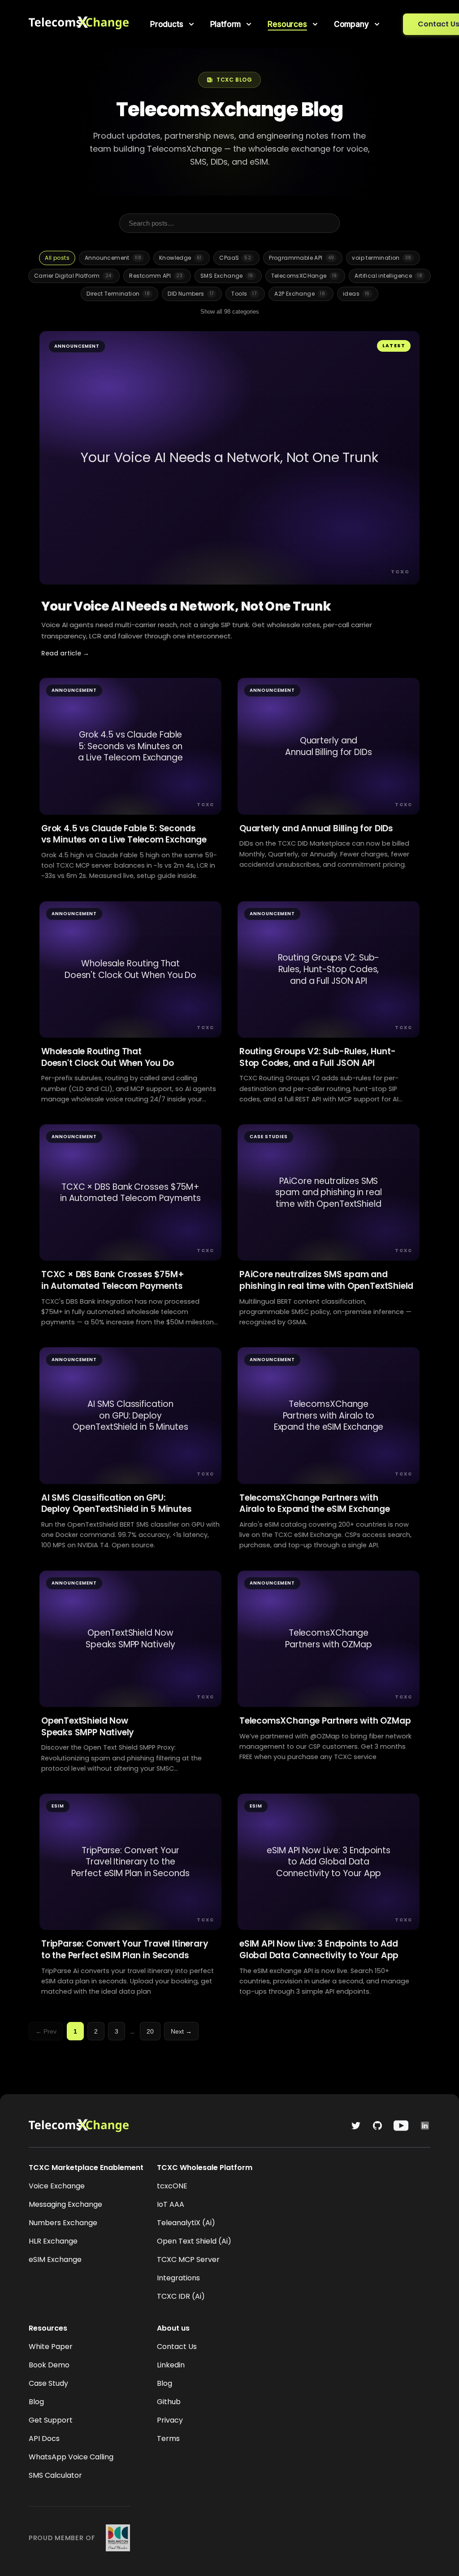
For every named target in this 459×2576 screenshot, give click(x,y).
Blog (36, 2402)
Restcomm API (156, 276)
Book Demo (49, 2365)
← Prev (46, 2031)
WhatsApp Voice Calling (71, 2457)
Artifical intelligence (388, 276)
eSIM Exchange (55, 2259)
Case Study (48, 2383)
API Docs (44, 2438)
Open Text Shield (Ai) (194, 2241)
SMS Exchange (227, 276)
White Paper (51, 2347)
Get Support (51, 2420)
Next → (181, 2031)
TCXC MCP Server (188, 2259)
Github (169, 2402)
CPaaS (235, 258)
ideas (356, 294)
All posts (57, 258)
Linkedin (171, 2365)
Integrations (178, 2278)
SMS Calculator (55, 2475)
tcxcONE (172, 2186)
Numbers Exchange (63, 2223)
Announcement (113, 258)
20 (150, 2031)
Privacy (170, 2420)
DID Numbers (191, 294)
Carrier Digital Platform (73, 276)
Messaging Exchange (65, 2204)
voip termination (381, 258)
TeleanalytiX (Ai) (186, 2223)
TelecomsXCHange (304, 276)
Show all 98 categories (230, 312)
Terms (168, 2438)
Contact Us (177, 2347)
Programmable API (301, 258)
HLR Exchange (53, 2241)
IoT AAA (171, 2204)
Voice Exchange (57, 2186)
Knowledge (180, 258)
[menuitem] (173, 24)
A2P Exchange (300, 294)
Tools (244, 294)
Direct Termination (118, 294)
